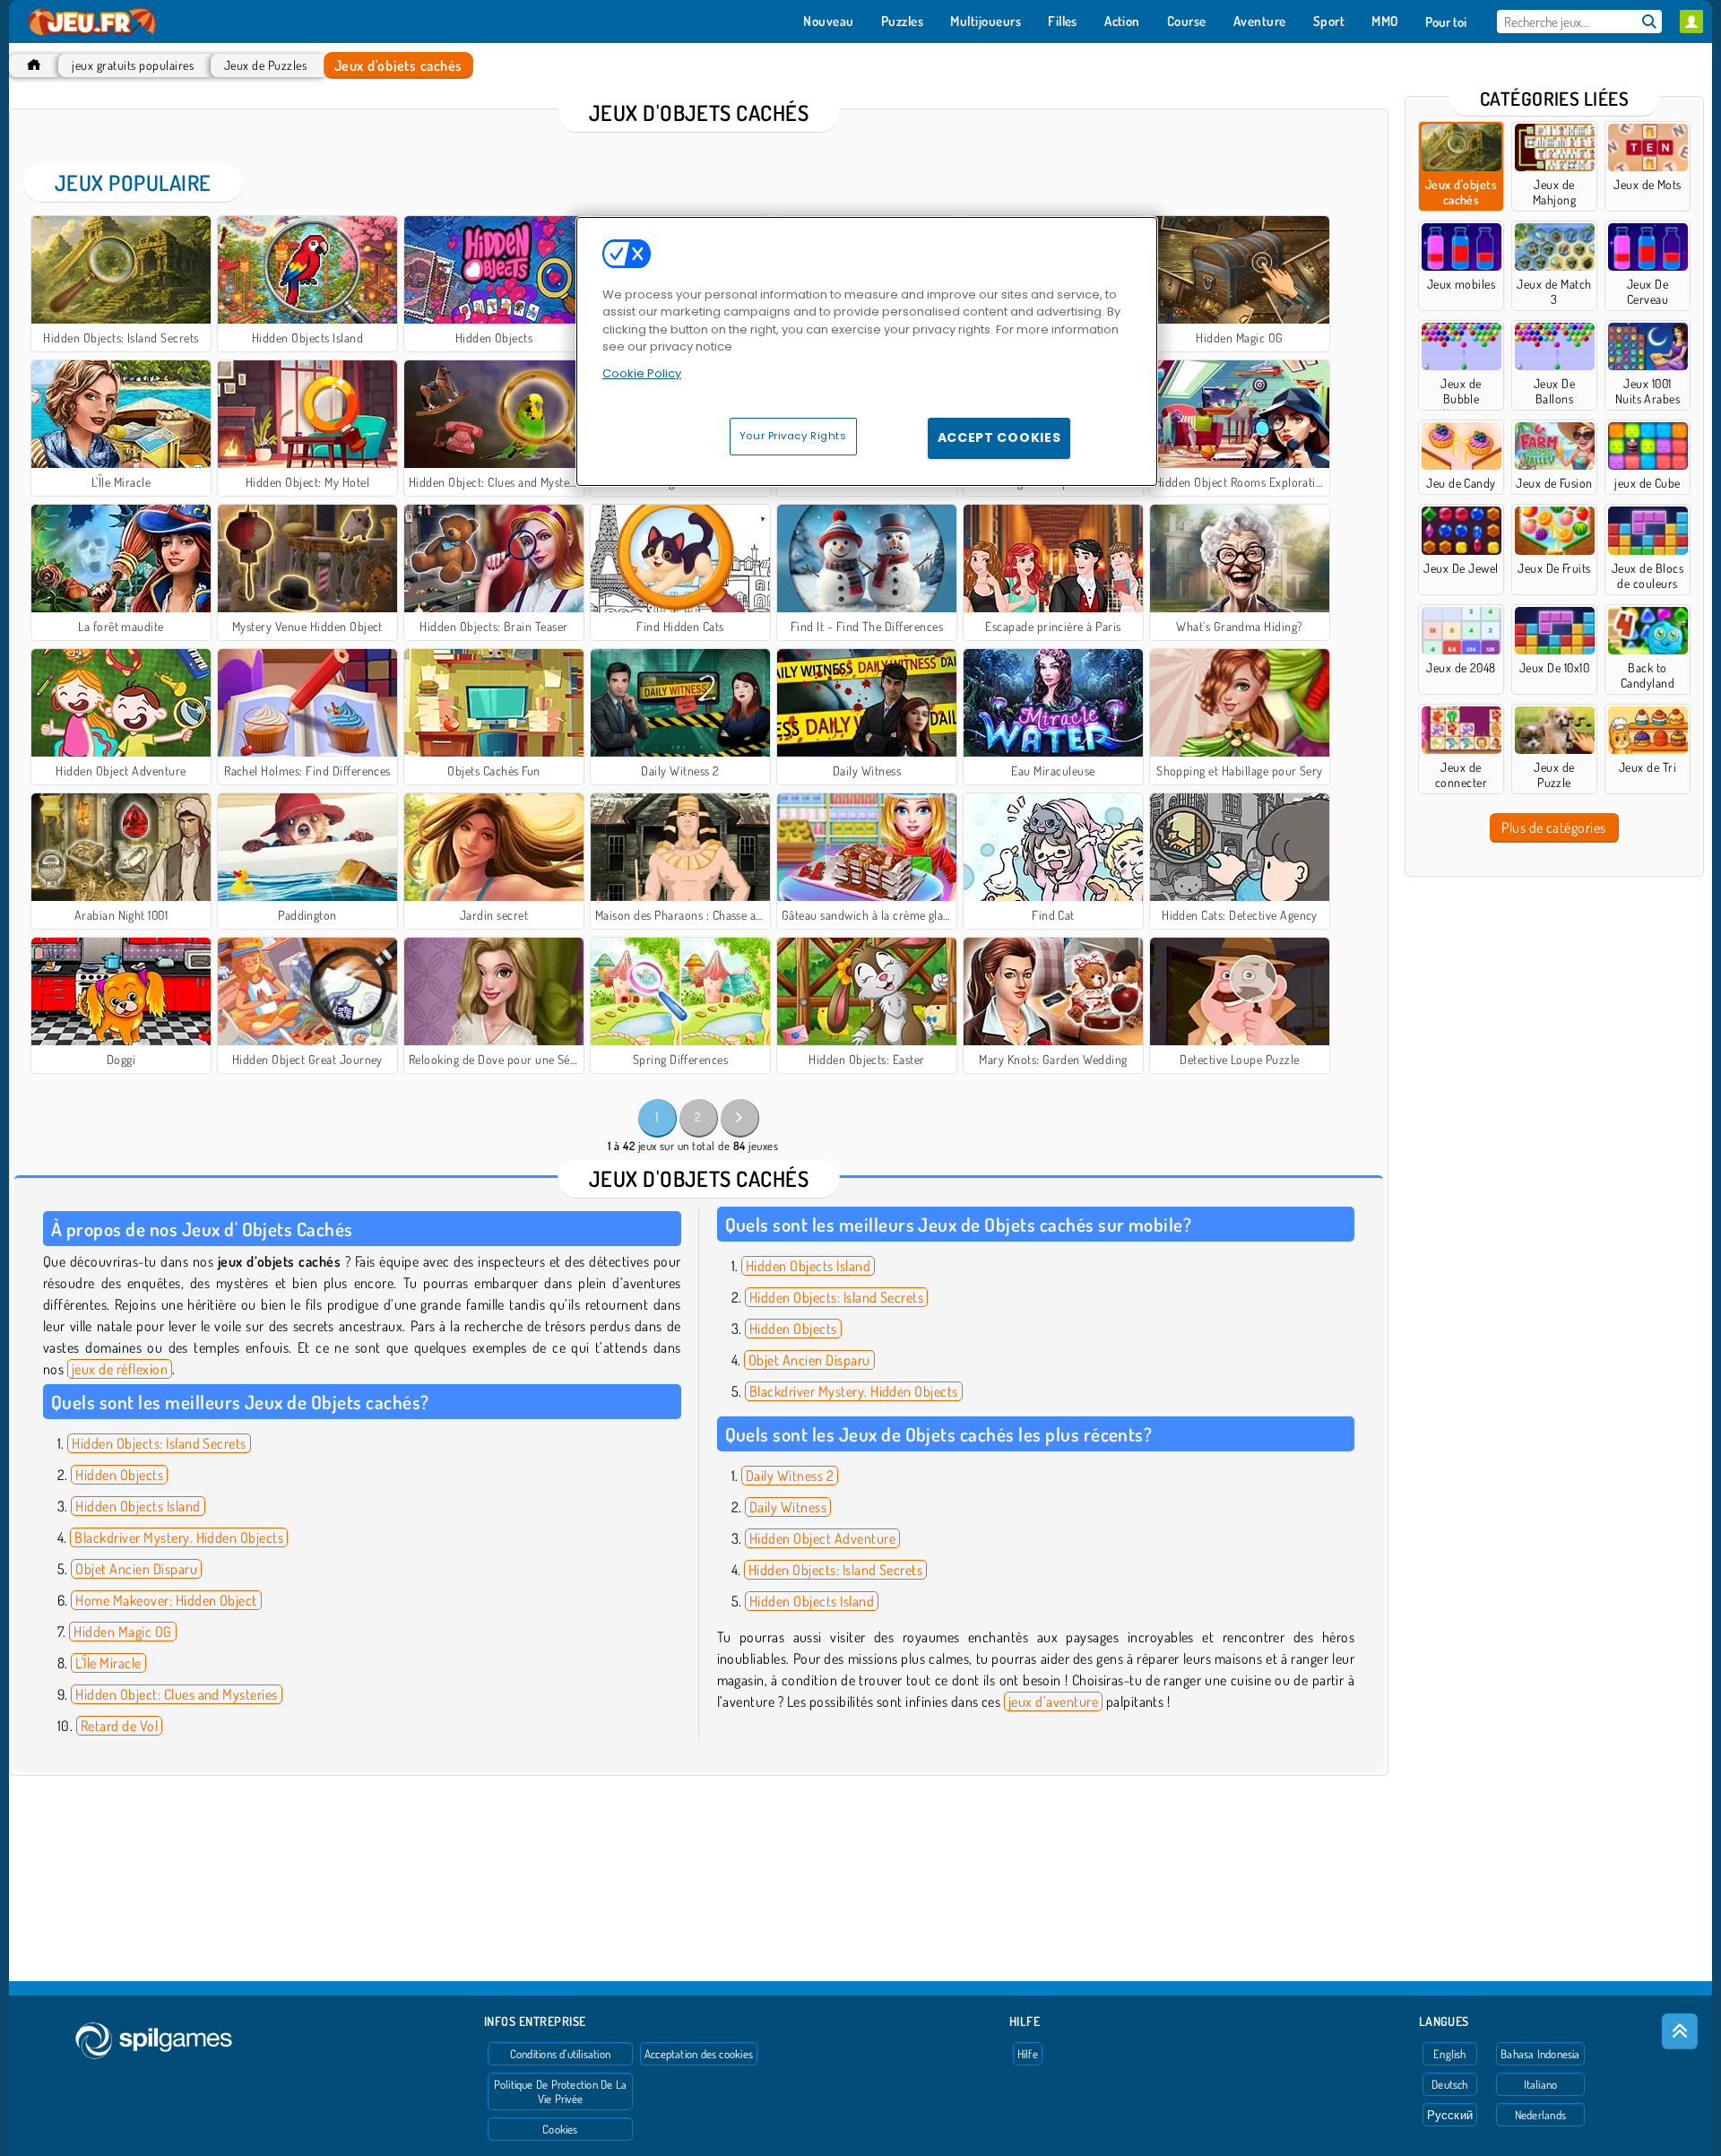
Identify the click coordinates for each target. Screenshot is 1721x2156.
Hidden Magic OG (122, 1632)
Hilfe (1028, 2054)
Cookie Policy (642, 373)
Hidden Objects (119, 1475)
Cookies (560, 2129)
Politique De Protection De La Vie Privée (560, 2091)
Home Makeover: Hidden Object (166, 1600)
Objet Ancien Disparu (136, 1569)
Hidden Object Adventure (822, 1538)
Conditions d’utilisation (560, 2054)
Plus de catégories (1554, 827)
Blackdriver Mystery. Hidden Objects (179, 1537)
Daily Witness (788, 1507)
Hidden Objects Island (138, 1506)
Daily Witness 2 (790, 1476)
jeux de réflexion (120, 1369)
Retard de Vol (119, 1726)
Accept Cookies (999, 437)
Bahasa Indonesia (1540, 2054)
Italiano (1541, 2084)
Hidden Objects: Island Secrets (159, 1443)
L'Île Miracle (108, 1663)
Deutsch (1450, 2084)
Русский (1450, 2115)
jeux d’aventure (1053, 1701)
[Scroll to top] (1680, 2031)
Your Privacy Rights (793, 436)
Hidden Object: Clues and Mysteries (176, 1694)
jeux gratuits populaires (133, 65)
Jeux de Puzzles (265, 65)
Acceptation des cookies (699, 2054)
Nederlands (1540, 2115)
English (1450, 2054)
